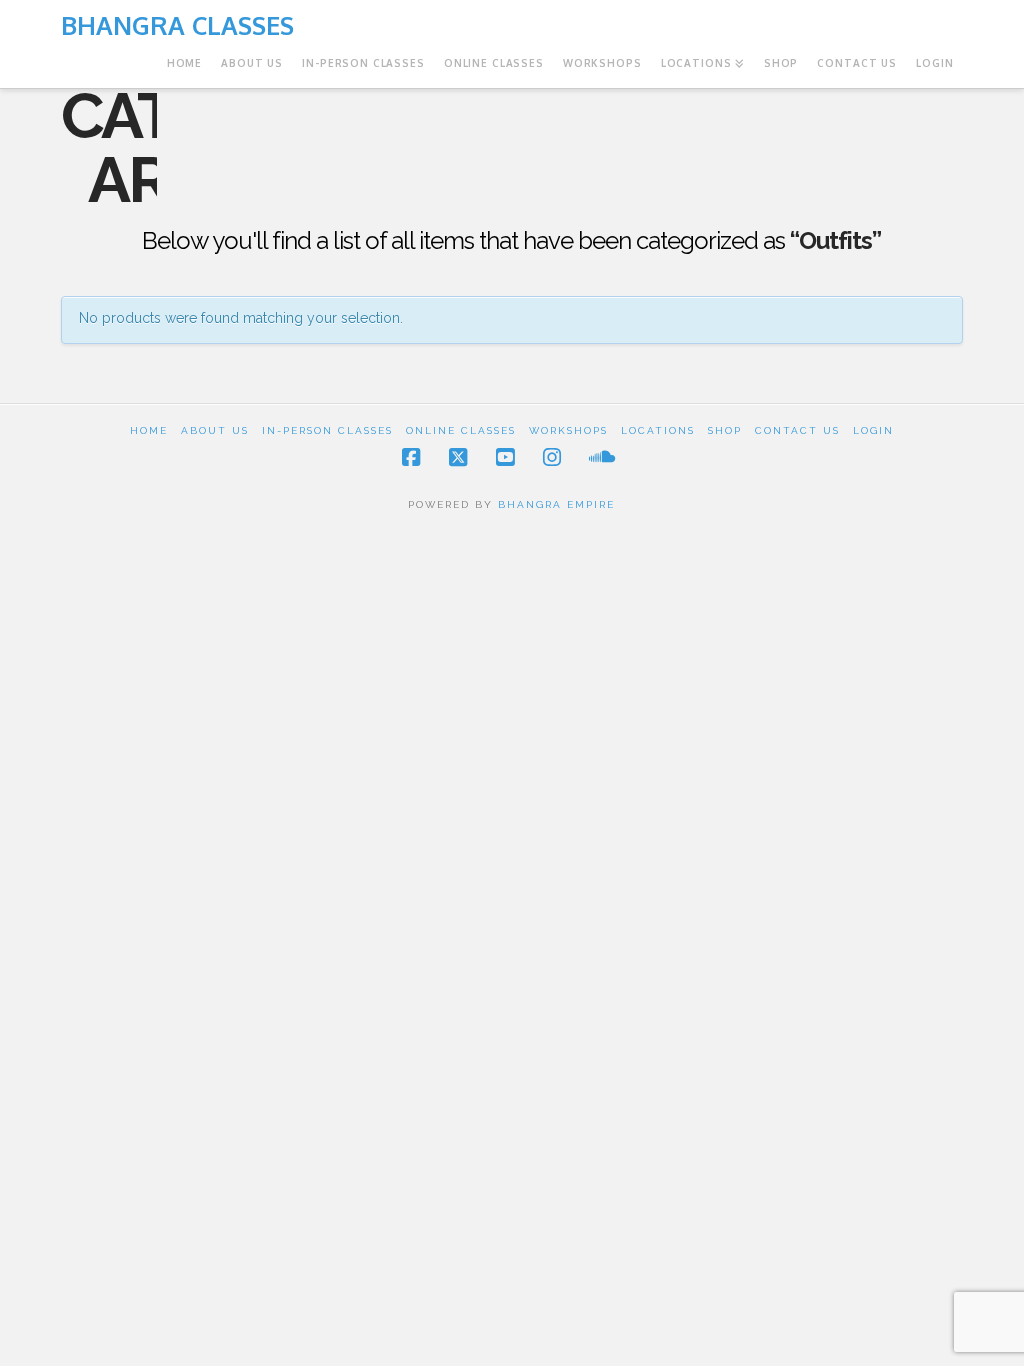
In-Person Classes (327, 430)
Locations (658, 430)
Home (149, 430)
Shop (725, 430)
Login (873, 430)
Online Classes (461, 430)
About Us (215, 430)
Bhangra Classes (177, 25)
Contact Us (797, 430)
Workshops (568, 430)
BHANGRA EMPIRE (556, 504)
